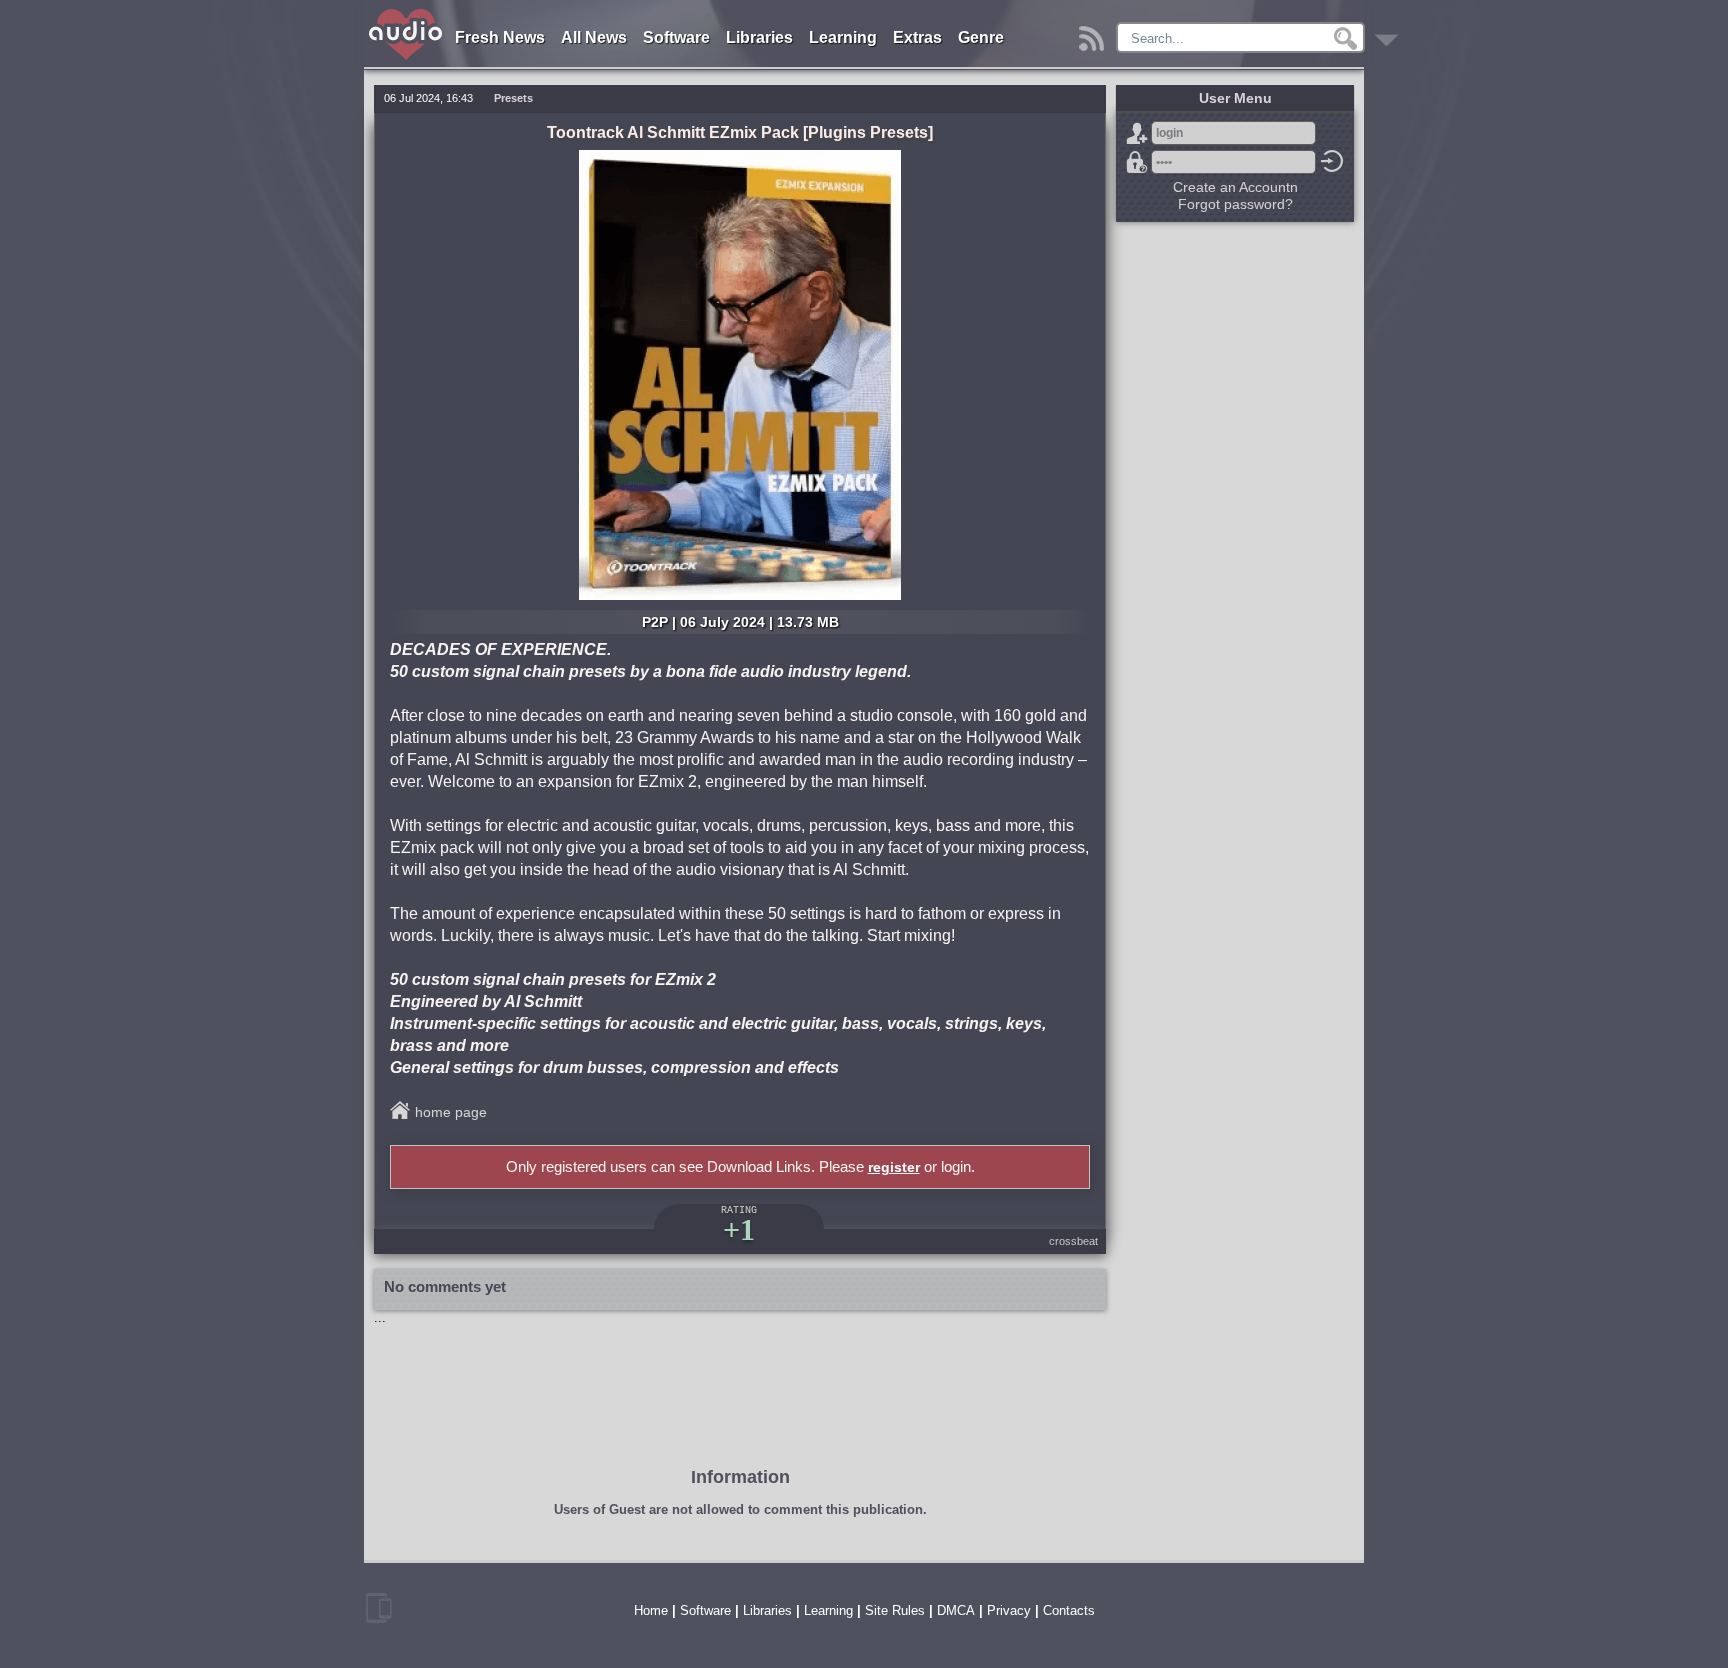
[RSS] (1094, 33)
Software (676, 37)
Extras (917, 37)
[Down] (1389, 33)
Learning (843, 37)
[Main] (406, 12)
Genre (981, 37)
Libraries (759, 37)
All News (594, 37)
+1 (739, 1229)
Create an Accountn (1235, 187)
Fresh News (500, 37)
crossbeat (1073, 1241)
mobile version (379, 1608)
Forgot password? (1137, 162)
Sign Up (1137, 133)
